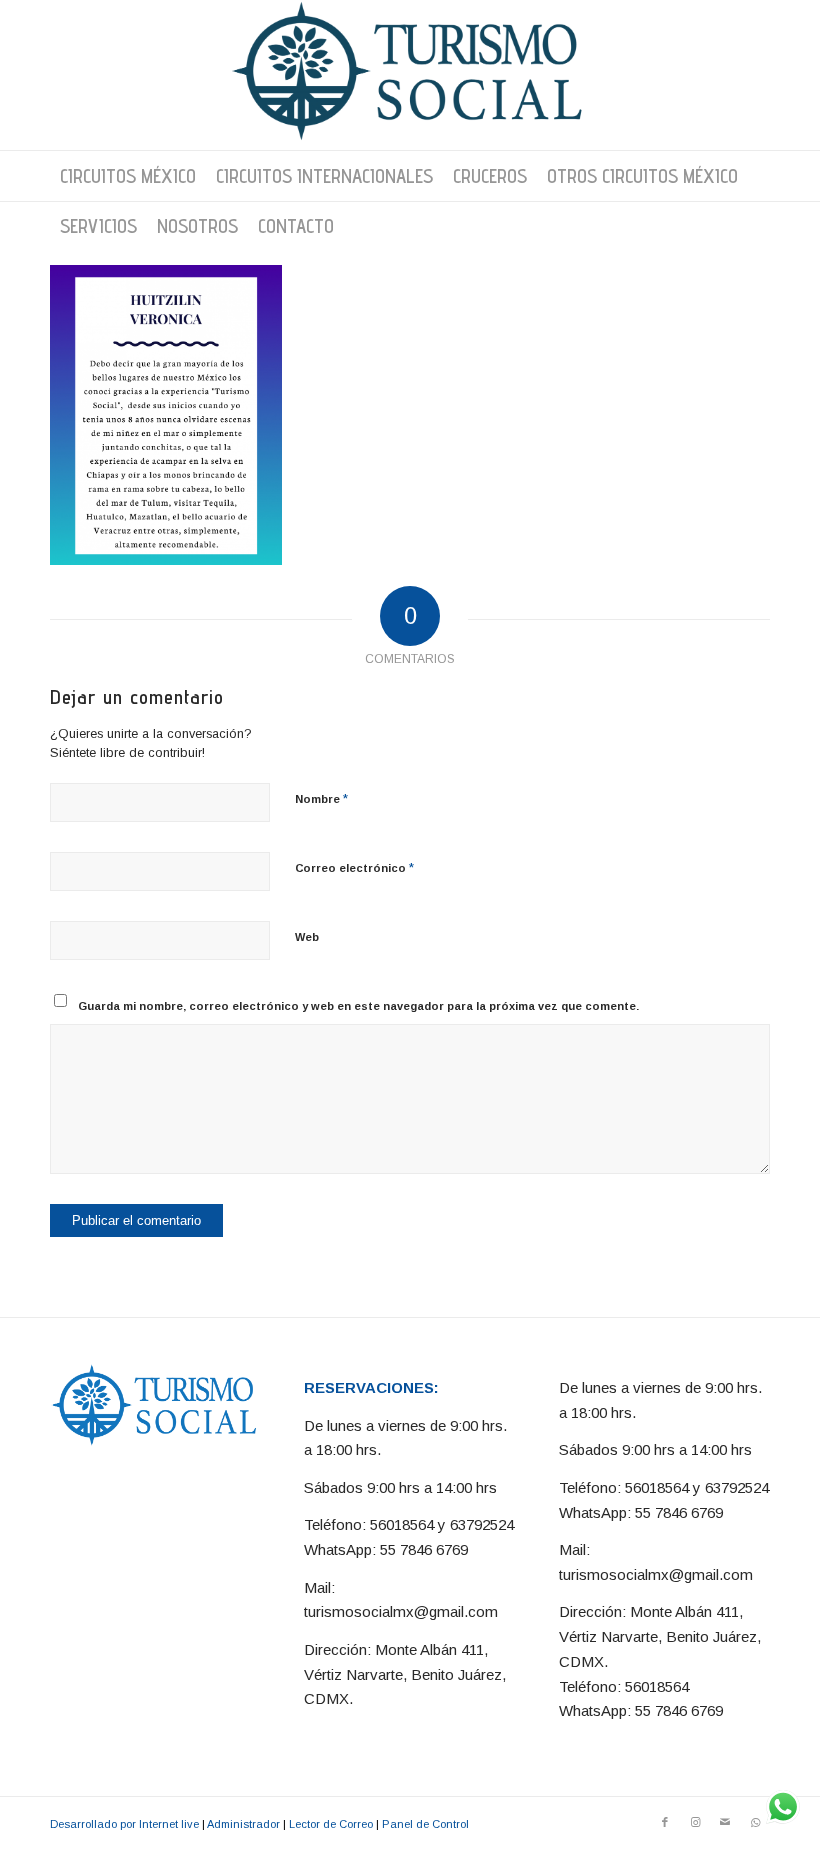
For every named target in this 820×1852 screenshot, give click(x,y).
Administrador (243, 1824)
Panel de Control (425, 1824)
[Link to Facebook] (665, 1822)
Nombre (321, 798)
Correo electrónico (354, 867)
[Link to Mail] (725, 1822)
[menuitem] (128, 176)
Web (307, 937)
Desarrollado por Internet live (124, 1824)
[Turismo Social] (410, 75)
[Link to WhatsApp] (755, 1822)
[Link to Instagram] (695, 1822)
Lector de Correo (331, 1824)
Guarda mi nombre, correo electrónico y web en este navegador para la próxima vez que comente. (358, 1006)
